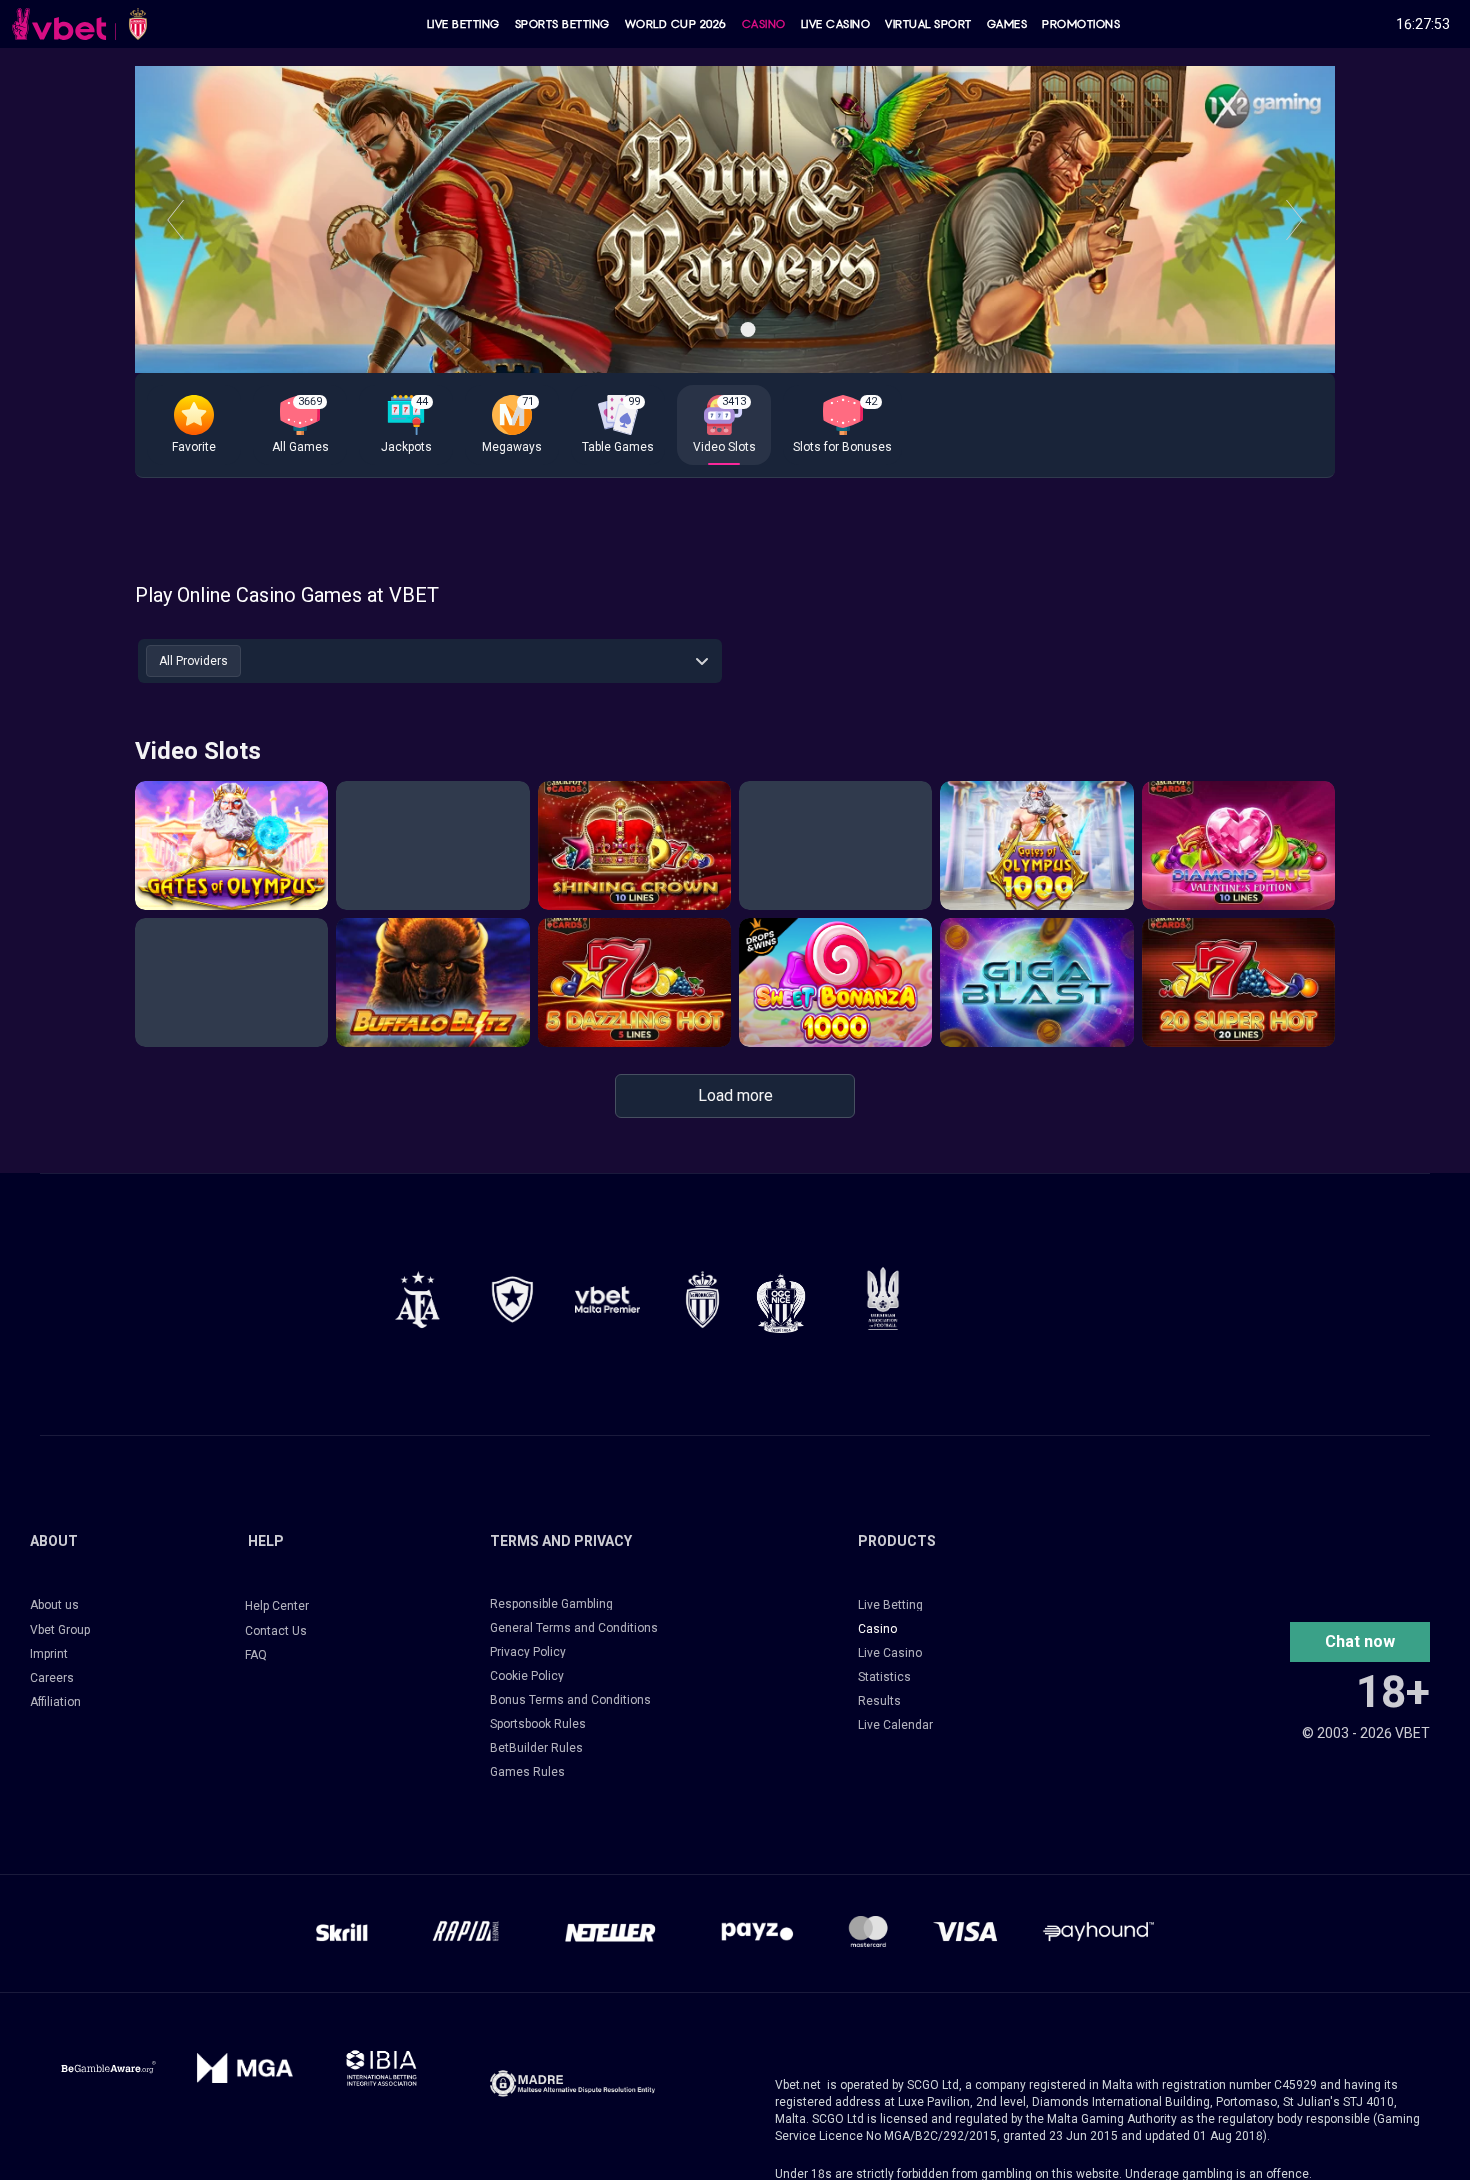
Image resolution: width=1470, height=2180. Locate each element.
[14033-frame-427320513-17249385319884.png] (572, 2083)
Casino (764, 24)
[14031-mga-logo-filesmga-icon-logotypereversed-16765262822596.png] (245, 2068)
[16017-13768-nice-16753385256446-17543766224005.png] (781, 1303)
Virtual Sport (928, 24)
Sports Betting (562, 24)
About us (54, 1605)
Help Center (277, 1606)
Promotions (1081, 24)
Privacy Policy (528, 1652)
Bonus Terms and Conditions (570, 1700)
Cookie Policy (527, 1676)
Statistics (884, 1677)
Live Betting (463, 24)
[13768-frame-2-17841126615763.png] (607, 1299)
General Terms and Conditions (574, 1628)
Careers (52, 1678)
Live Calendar (895, 1725)
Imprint (49, 1654)
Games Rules (527, 1772)
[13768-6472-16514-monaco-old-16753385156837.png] (702, 1299)
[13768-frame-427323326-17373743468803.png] (512, 1299)
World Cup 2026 (676, 24)
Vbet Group (60, 1630)
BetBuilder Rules (536, 1748)
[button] (194, 425)
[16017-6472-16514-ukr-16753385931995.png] (883, 1298)
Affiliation (55, 1702)
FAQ (256, 1655)
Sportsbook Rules (538, 1724)
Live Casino (836, 24)
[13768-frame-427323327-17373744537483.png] (417, 1299)
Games (1007, 24)
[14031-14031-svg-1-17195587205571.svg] (108, 2068)
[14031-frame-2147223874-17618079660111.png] (381, 2068)
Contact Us (276, 1631)
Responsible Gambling (551, 1604)
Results (879, 1701)
